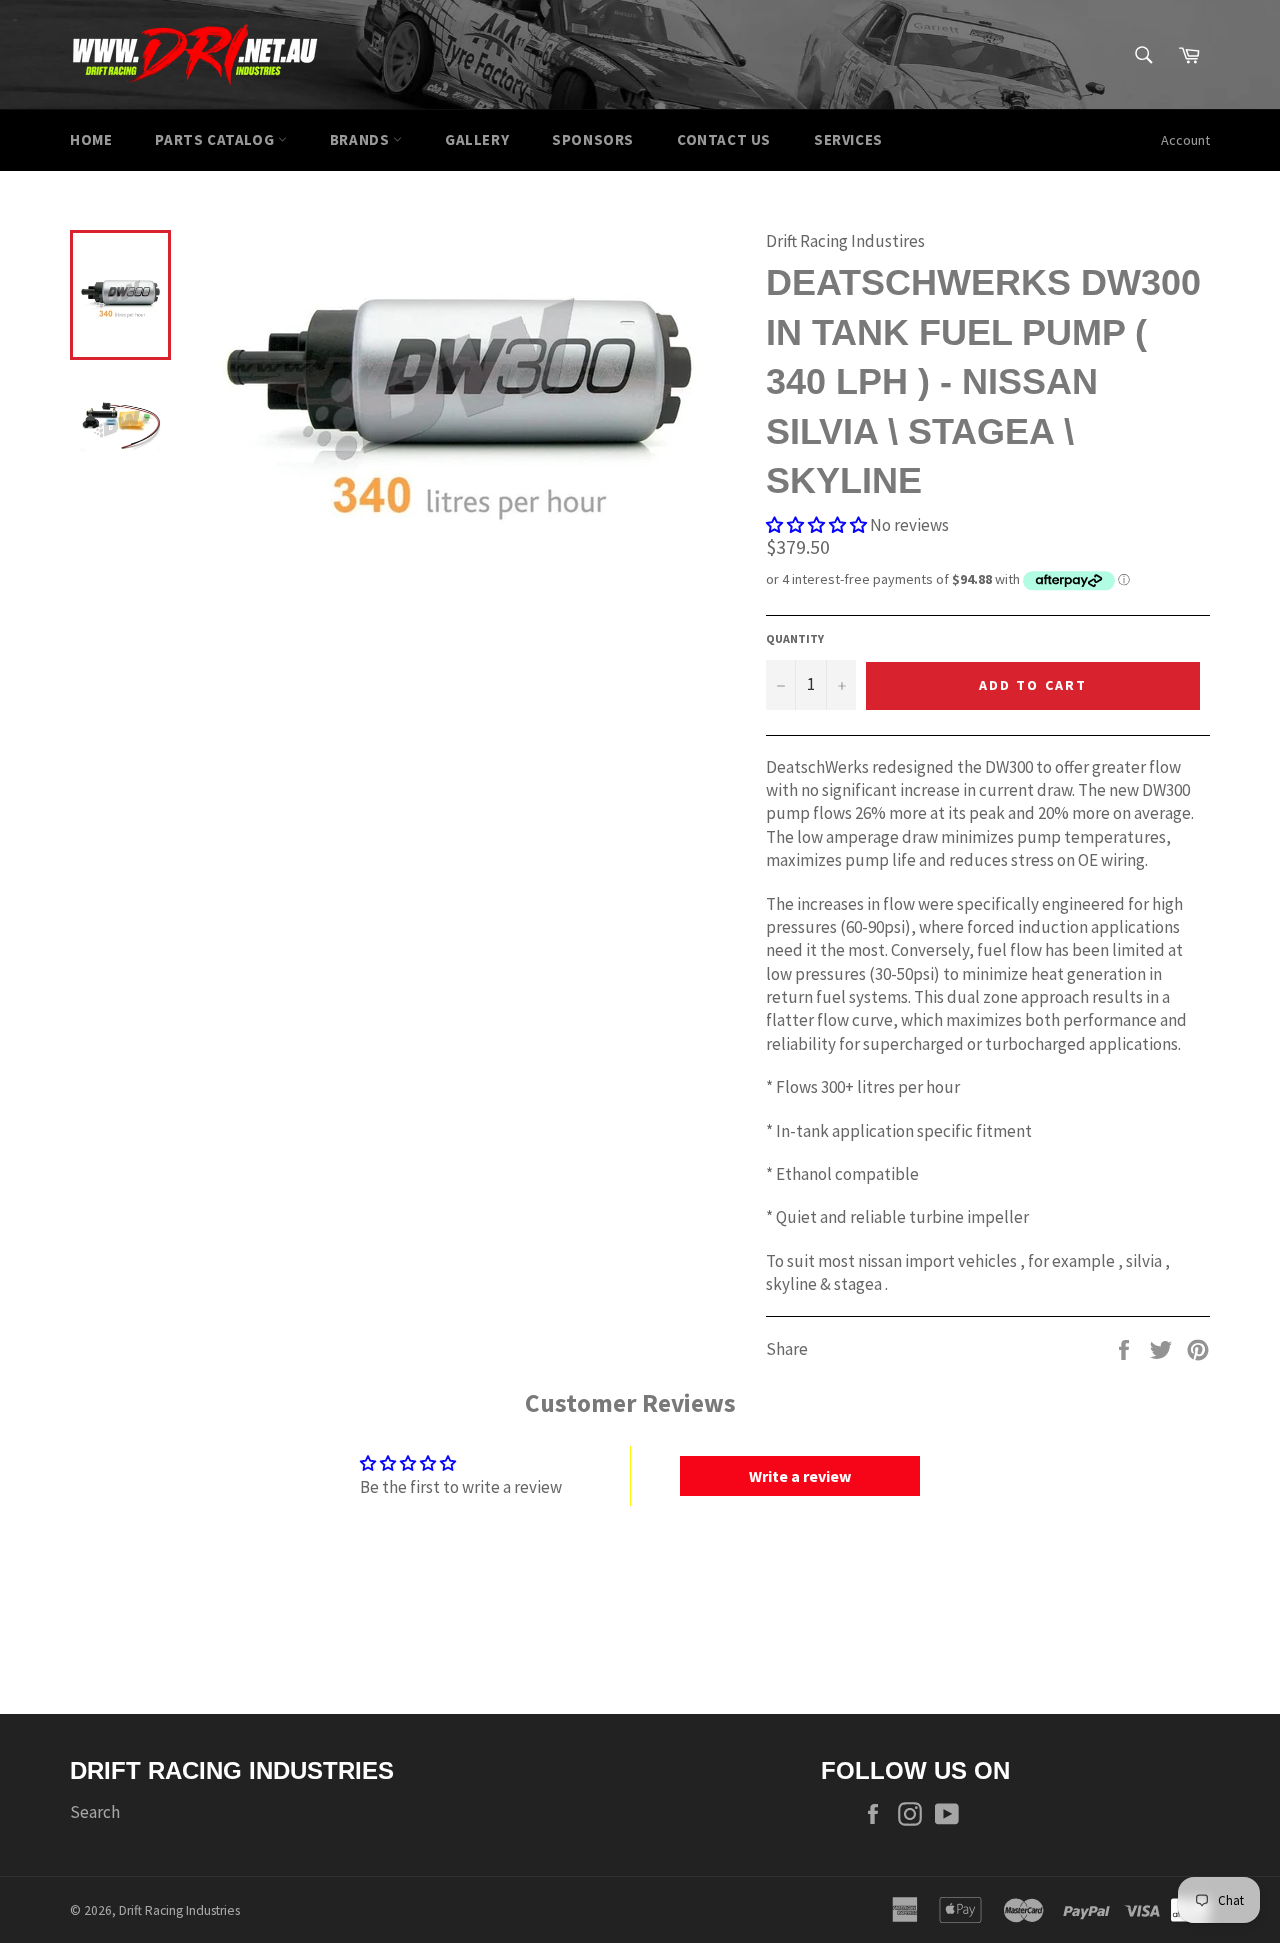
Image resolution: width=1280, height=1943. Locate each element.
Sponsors (593, 139)
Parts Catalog (216, 139)
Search (95, 1812)
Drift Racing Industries (179, 1910)
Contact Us (724, 139)
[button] (816, 525)
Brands (361, 139)
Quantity (795, 638)
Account (1185, 140)
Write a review (800, 1476)
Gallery (477, 139)
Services (848, 139)
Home (91, 139)
